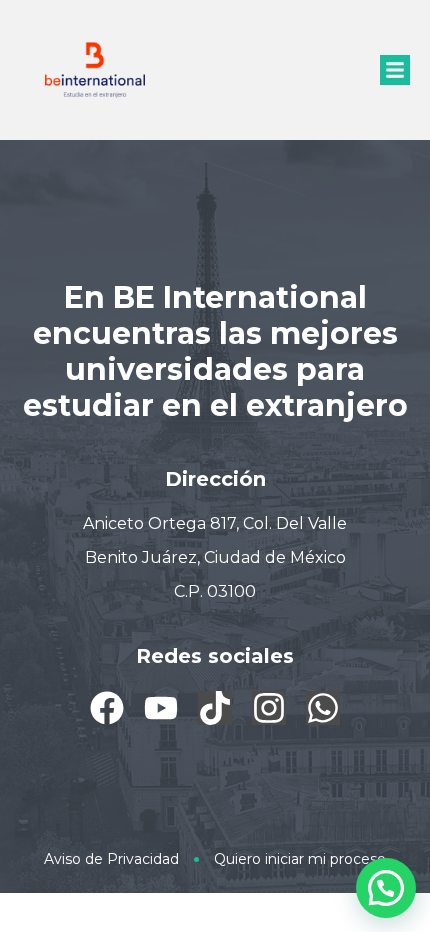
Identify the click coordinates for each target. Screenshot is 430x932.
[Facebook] (107, 708)
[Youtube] (161, 708)
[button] (395, 70)
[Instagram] (269, 708)
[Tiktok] (215, 708)
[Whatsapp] (323, 708)
